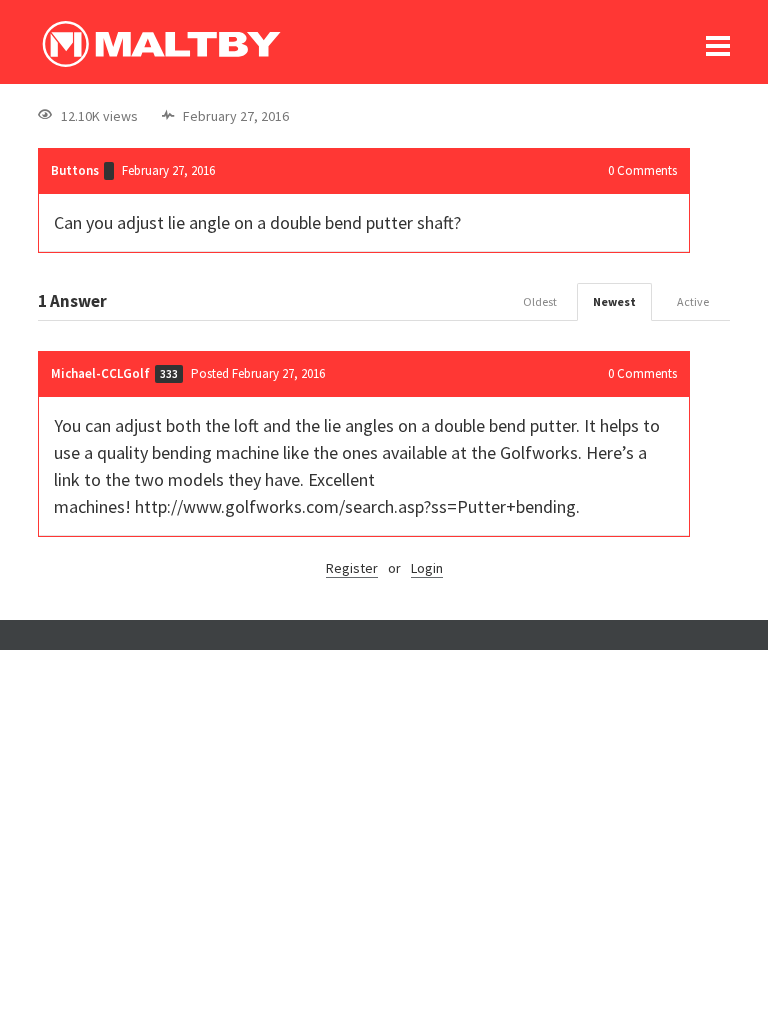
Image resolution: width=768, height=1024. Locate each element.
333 (169, 374)
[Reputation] (109, 171)
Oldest (540, 301)
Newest (614, 301)
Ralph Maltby (161, 44)
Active (693, 301)
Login (427, 568)
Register (352, 568)
